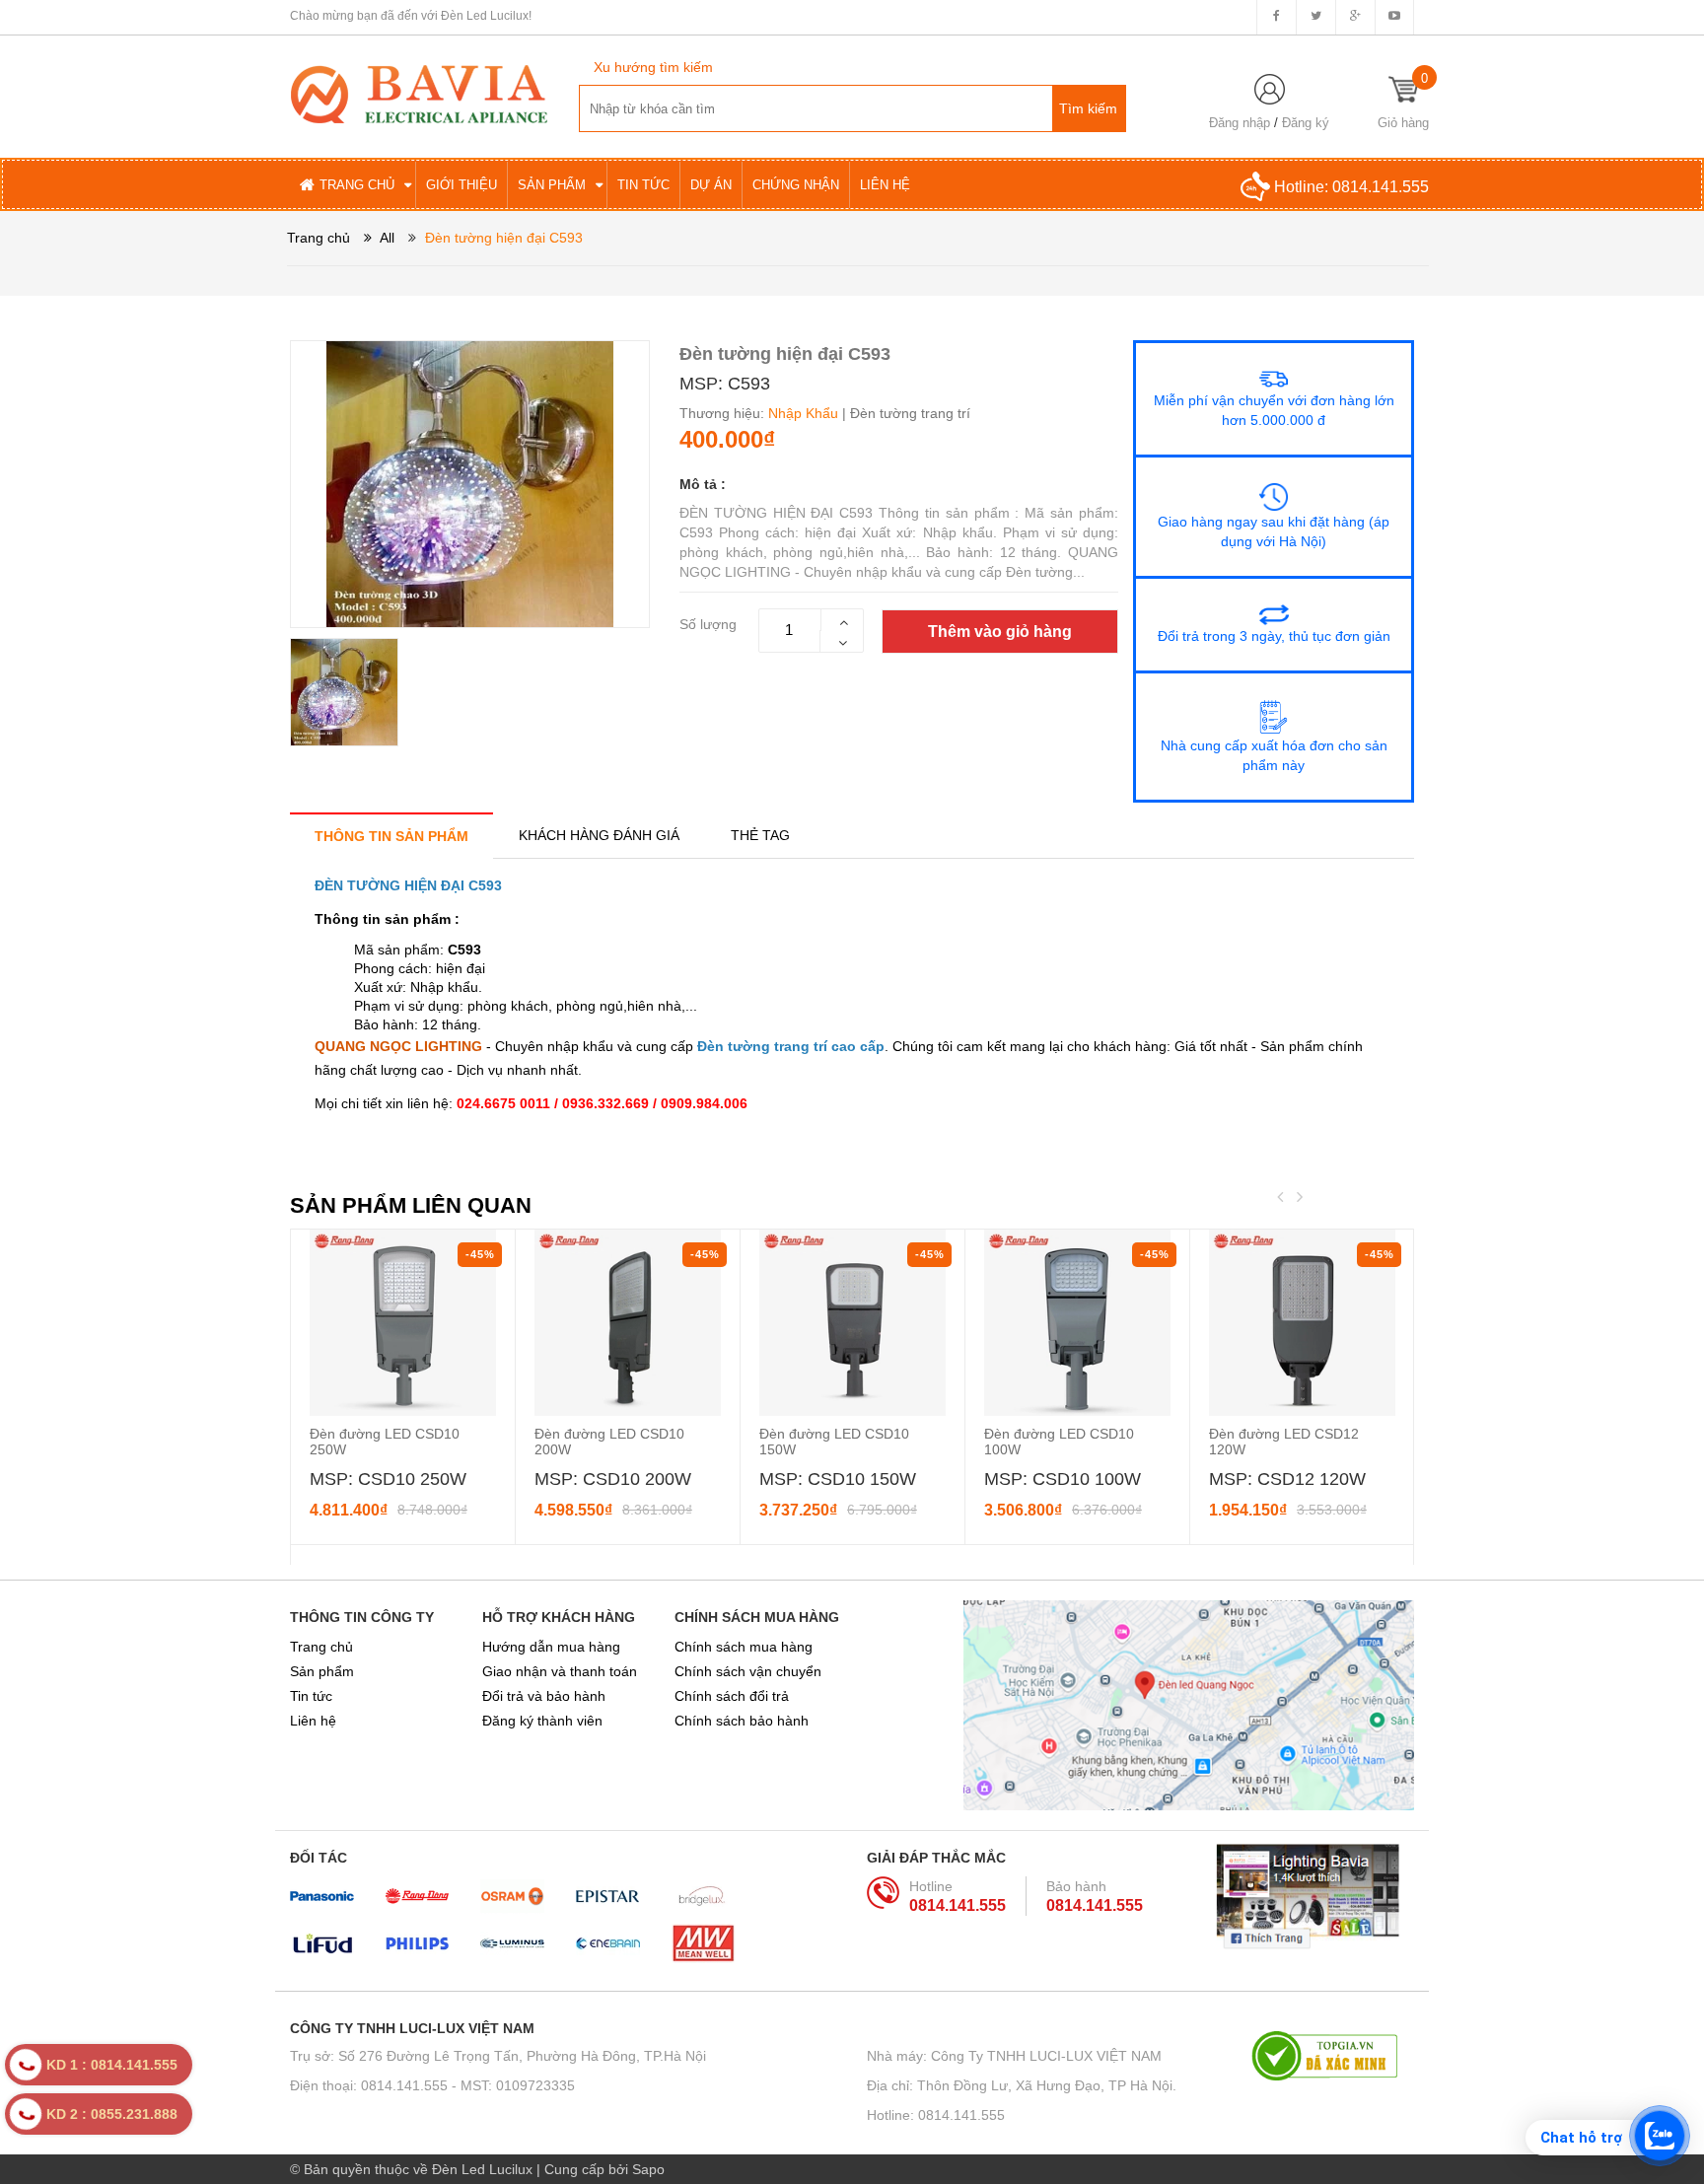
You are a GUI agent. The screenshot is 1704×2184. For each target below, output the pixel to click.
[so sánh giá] (1333, 2056)
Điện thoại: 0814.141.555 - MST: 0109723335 (432, 2085)
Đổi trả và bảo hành (544, 1696)
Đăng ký (1306, 123)
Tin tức (311, 1696)
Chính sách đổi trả (732, 1696)
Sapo (648, 2169)
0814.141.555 (1381, 187)
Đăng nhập (1240, 123)
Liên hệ (313, 1721)
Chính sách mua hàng (744, 1647)
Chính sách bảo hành (742, 1721)
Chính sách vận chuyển (748, 1671)
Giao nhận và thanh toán (560, 1671)
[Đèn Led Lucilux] (419, 93)
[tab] (391, 836)
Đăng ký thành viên (542, 1721)
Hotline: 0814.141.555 (936, 2115)
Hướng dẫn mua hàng (551, 1647)
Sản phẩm (322, 1671)
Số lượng (708, 624)
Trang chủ (321, 1647)
